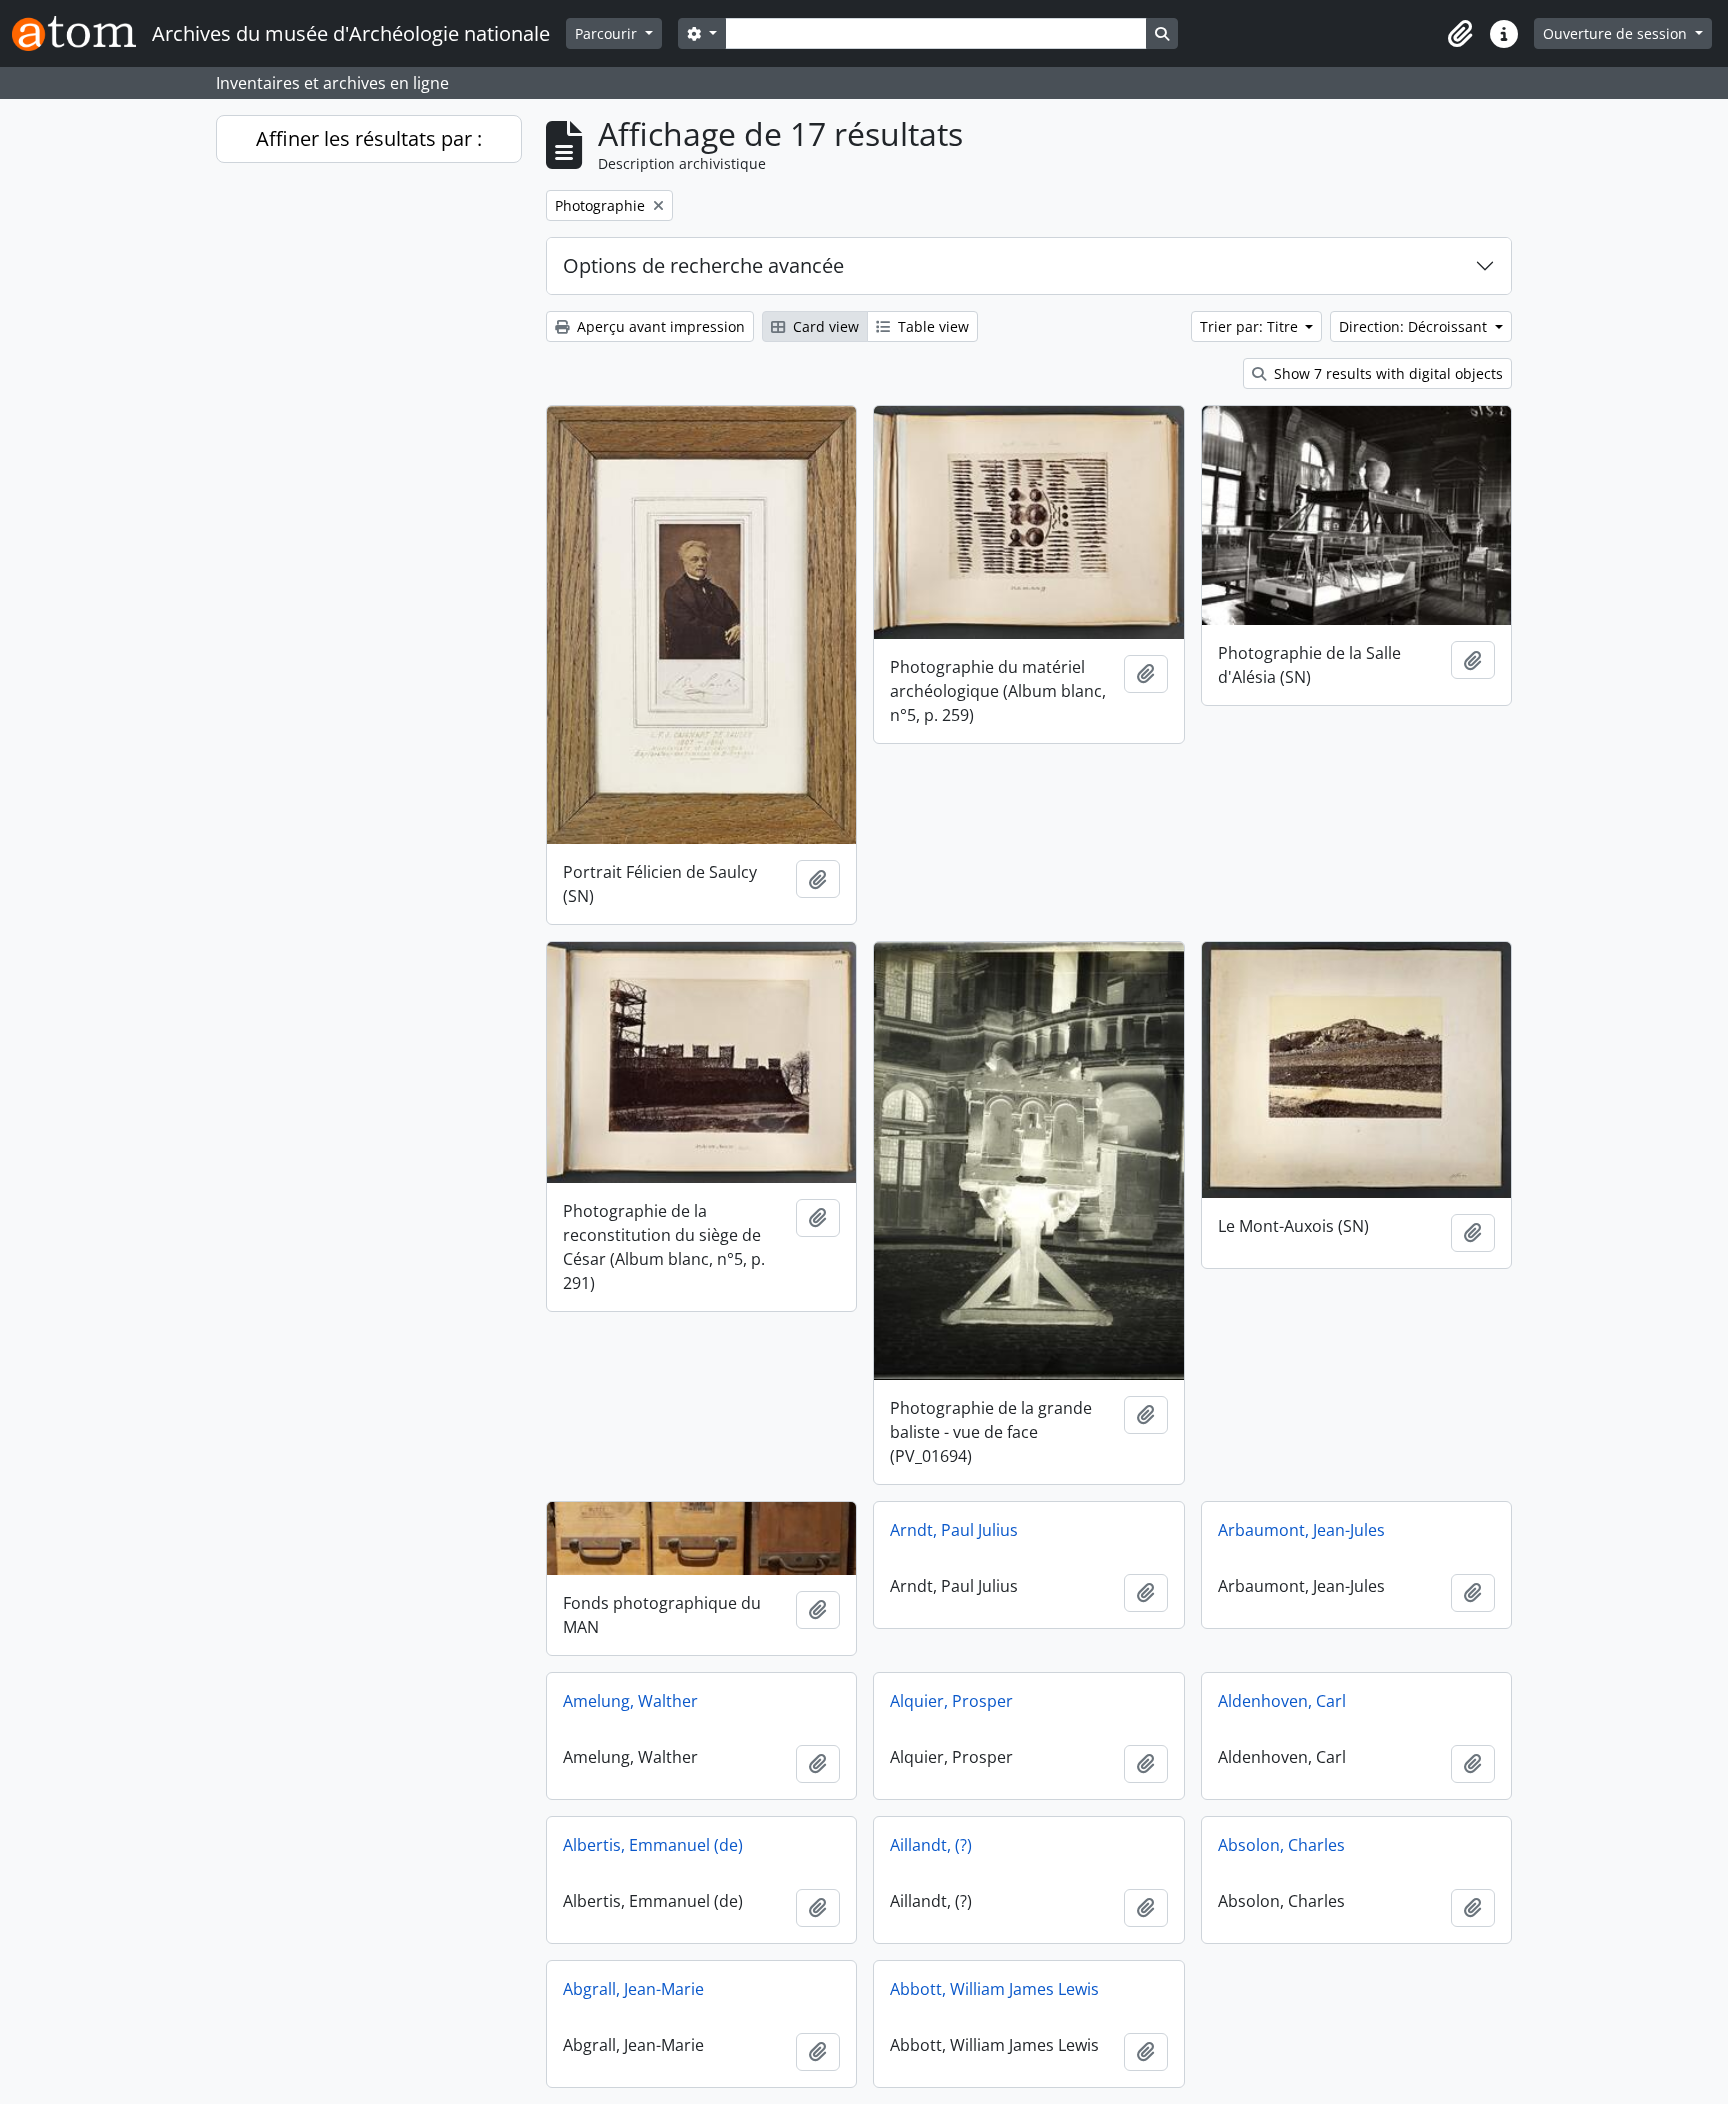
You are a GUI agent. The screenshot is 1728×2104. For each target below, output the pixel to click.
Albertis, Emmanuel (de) (653, 1845)
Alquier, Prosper (951, 1701)
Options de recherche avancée (703, 265)
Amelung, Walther (630, 1701)
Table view (931, 326)
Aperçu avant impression (659, 326)
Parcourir (608, 33)
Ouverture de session (1617, 33)
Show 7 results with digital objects (1386, 373)
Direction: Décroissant (1415, 326)
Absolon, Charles (1281, 1845)
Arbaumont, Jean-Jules (1301, 1530)
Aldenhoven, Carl (1282, 1701)
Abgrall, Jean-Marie (633, 1989)
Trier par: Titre (1251, 326)
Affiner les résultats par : (369, 138)
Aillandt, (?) (931, 1845)
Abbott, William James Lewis (994, 1989)
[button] (1460, 34)
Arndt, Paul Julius (954, 1530)
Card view (824, 326)
